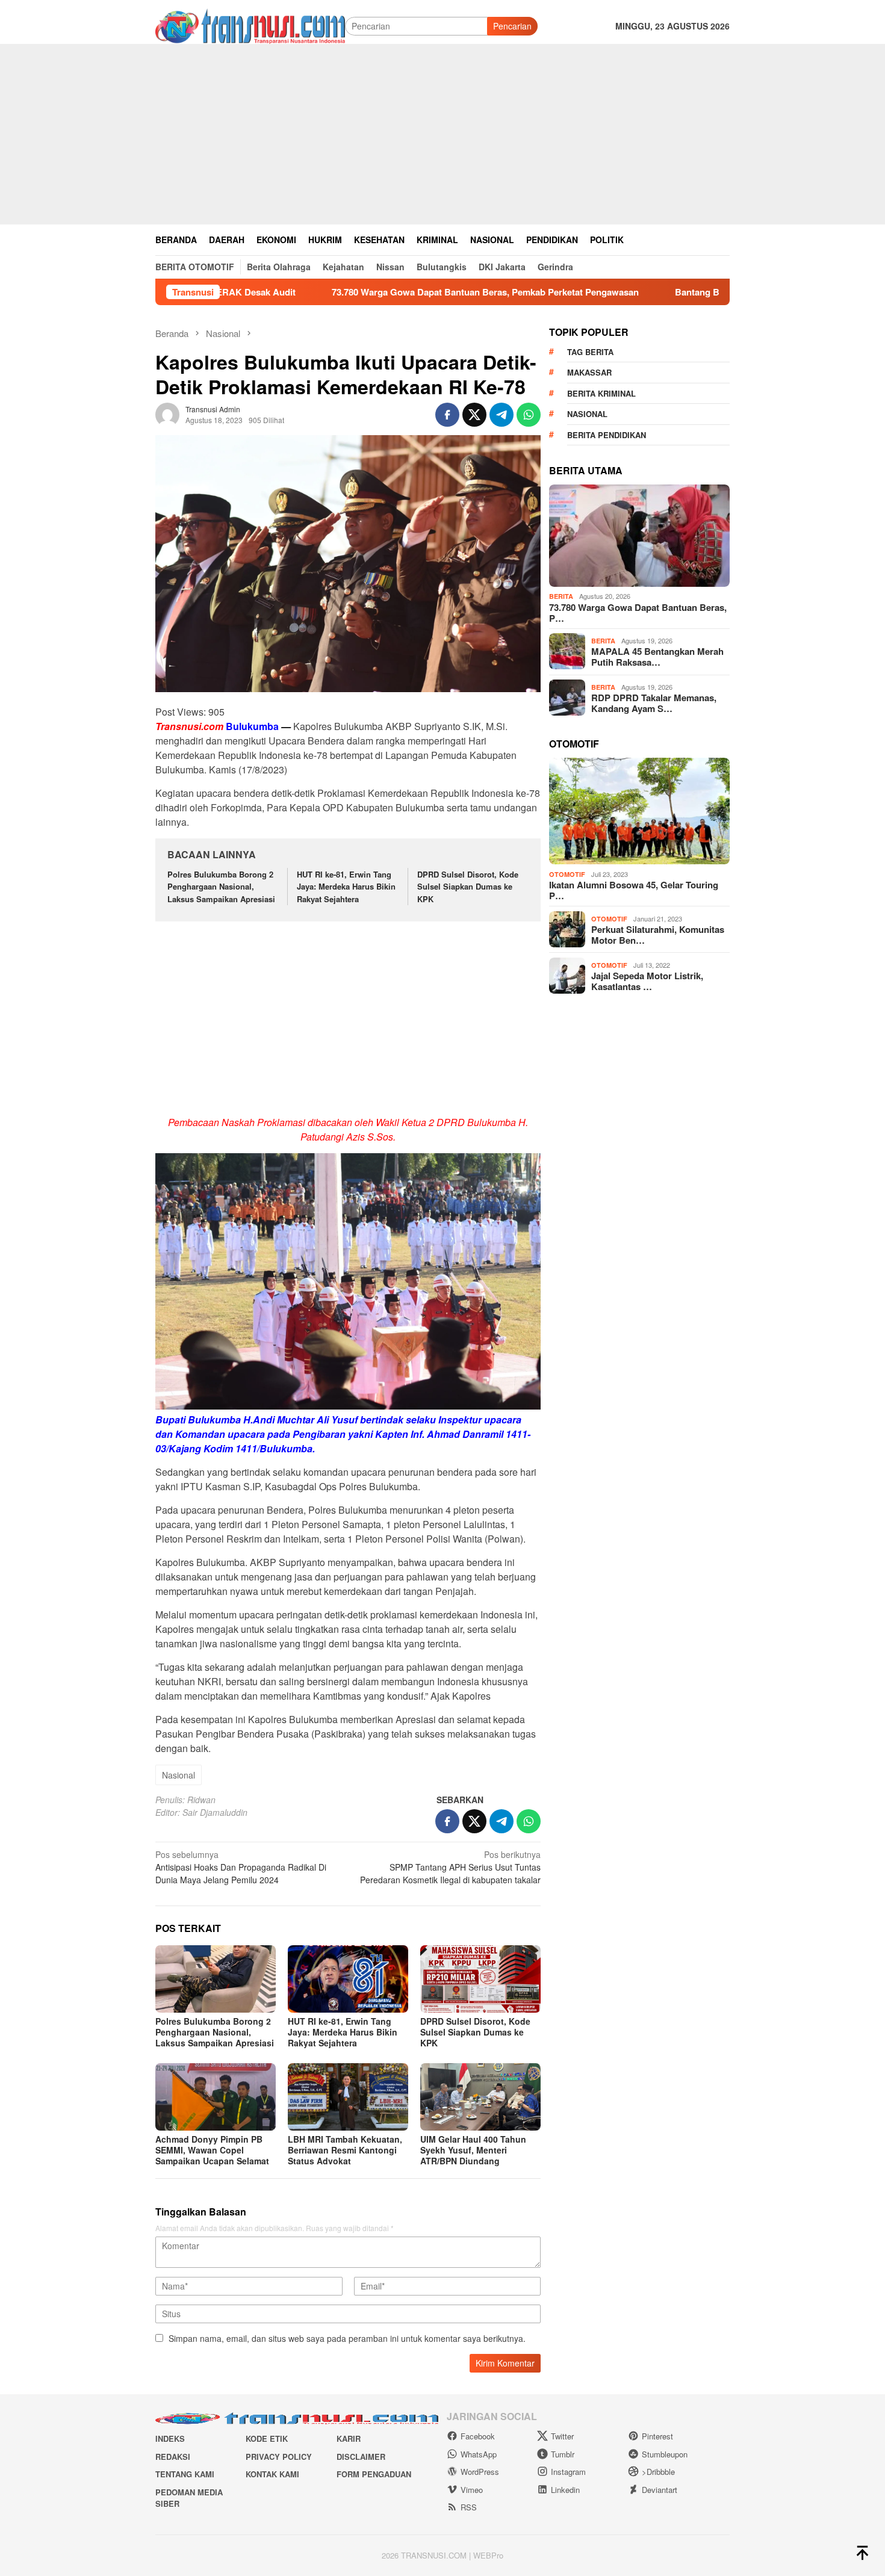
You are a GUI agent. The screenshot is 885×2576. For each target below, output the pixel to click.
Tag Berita (590, 351)
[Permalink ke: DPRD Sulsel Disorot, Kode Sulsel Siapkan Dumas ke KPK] (480, 1979)
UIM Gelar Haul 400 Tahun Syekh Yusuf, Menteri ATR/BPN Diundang (473, 2150)
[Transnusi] (250, 25)
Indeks (170, 2438)
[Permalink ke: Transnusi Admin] (167, 413)
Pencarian (512, 26)
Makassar (589, 372)
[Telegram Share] (501, 415)
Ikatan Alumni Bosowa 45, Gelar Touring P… (634, 890)
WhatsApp (479, 2454)
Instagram (568, 2472)
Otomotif (567, 874)
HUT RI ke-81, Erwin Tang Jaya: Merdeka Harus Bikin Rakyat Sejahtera (346, 887)
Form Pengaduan (374, 2474)
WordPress (480, 2472)
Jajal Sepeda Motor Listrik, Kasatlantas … (647, 981)
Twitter (562, 2436)
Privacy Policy (279, 2457)
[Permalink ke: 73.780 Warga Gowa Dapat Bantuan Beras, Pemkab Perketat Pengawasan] (639, 536)
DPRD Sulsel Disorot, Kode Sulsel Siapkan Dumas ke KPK (468, 887)
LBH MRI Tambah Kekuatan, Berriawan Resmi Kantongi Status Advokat (345, 2150)
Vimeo (472, 2490)
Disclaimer (361, 2457)
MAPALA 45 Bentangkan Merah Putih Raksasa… (657, 657)
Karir (349, 2438)
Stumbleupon (665, 2454)
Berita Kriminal (601, 393)
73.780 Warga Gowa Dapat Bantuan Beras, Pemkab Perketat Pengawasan (396, 292)
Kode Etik (267, 2438)
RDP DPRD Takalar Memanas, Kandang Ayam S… (654, 703)
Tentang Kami (185, 2474)
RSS (469, 2507)
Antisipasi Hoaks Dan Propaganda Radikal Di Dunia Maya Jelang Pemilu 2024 (241, 1867)
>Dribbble (658, 2472)
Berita (561, 596)
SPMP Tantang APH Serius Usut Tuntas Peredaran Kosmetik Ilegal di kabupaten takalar (450, 1867)
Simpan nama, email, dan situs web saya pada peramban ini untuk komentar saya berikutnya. (347, 2338)
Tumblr (563, 2454)
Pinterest (657, 2436)
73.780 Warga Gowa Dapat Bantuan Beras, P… (638, 612)
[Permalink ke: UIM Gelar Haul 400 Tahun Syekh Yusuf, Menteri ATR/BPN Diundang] (480, 2097)
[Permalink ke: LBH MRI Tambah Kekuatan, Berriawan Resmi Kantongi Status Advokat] (348, 2097)
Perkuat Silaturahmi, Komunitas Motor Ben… (658, 935)
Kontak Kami (272, 2474)
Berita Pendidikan (607, 434)
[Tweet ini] (474, 415)
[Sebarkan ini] (447, 415)
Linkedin (565, 2490)
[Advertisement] (442, 134)
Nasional (179, 1775)
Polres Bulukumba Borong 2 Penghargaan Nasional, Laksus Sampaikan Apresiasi (221, 887)
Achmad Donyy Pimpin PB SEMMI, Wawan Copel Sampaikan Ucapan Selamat (212, 2150)
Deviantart (660, 2490)
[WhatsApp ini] (529, 415)
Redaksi (173, 2457)
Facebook (478, 2436)
